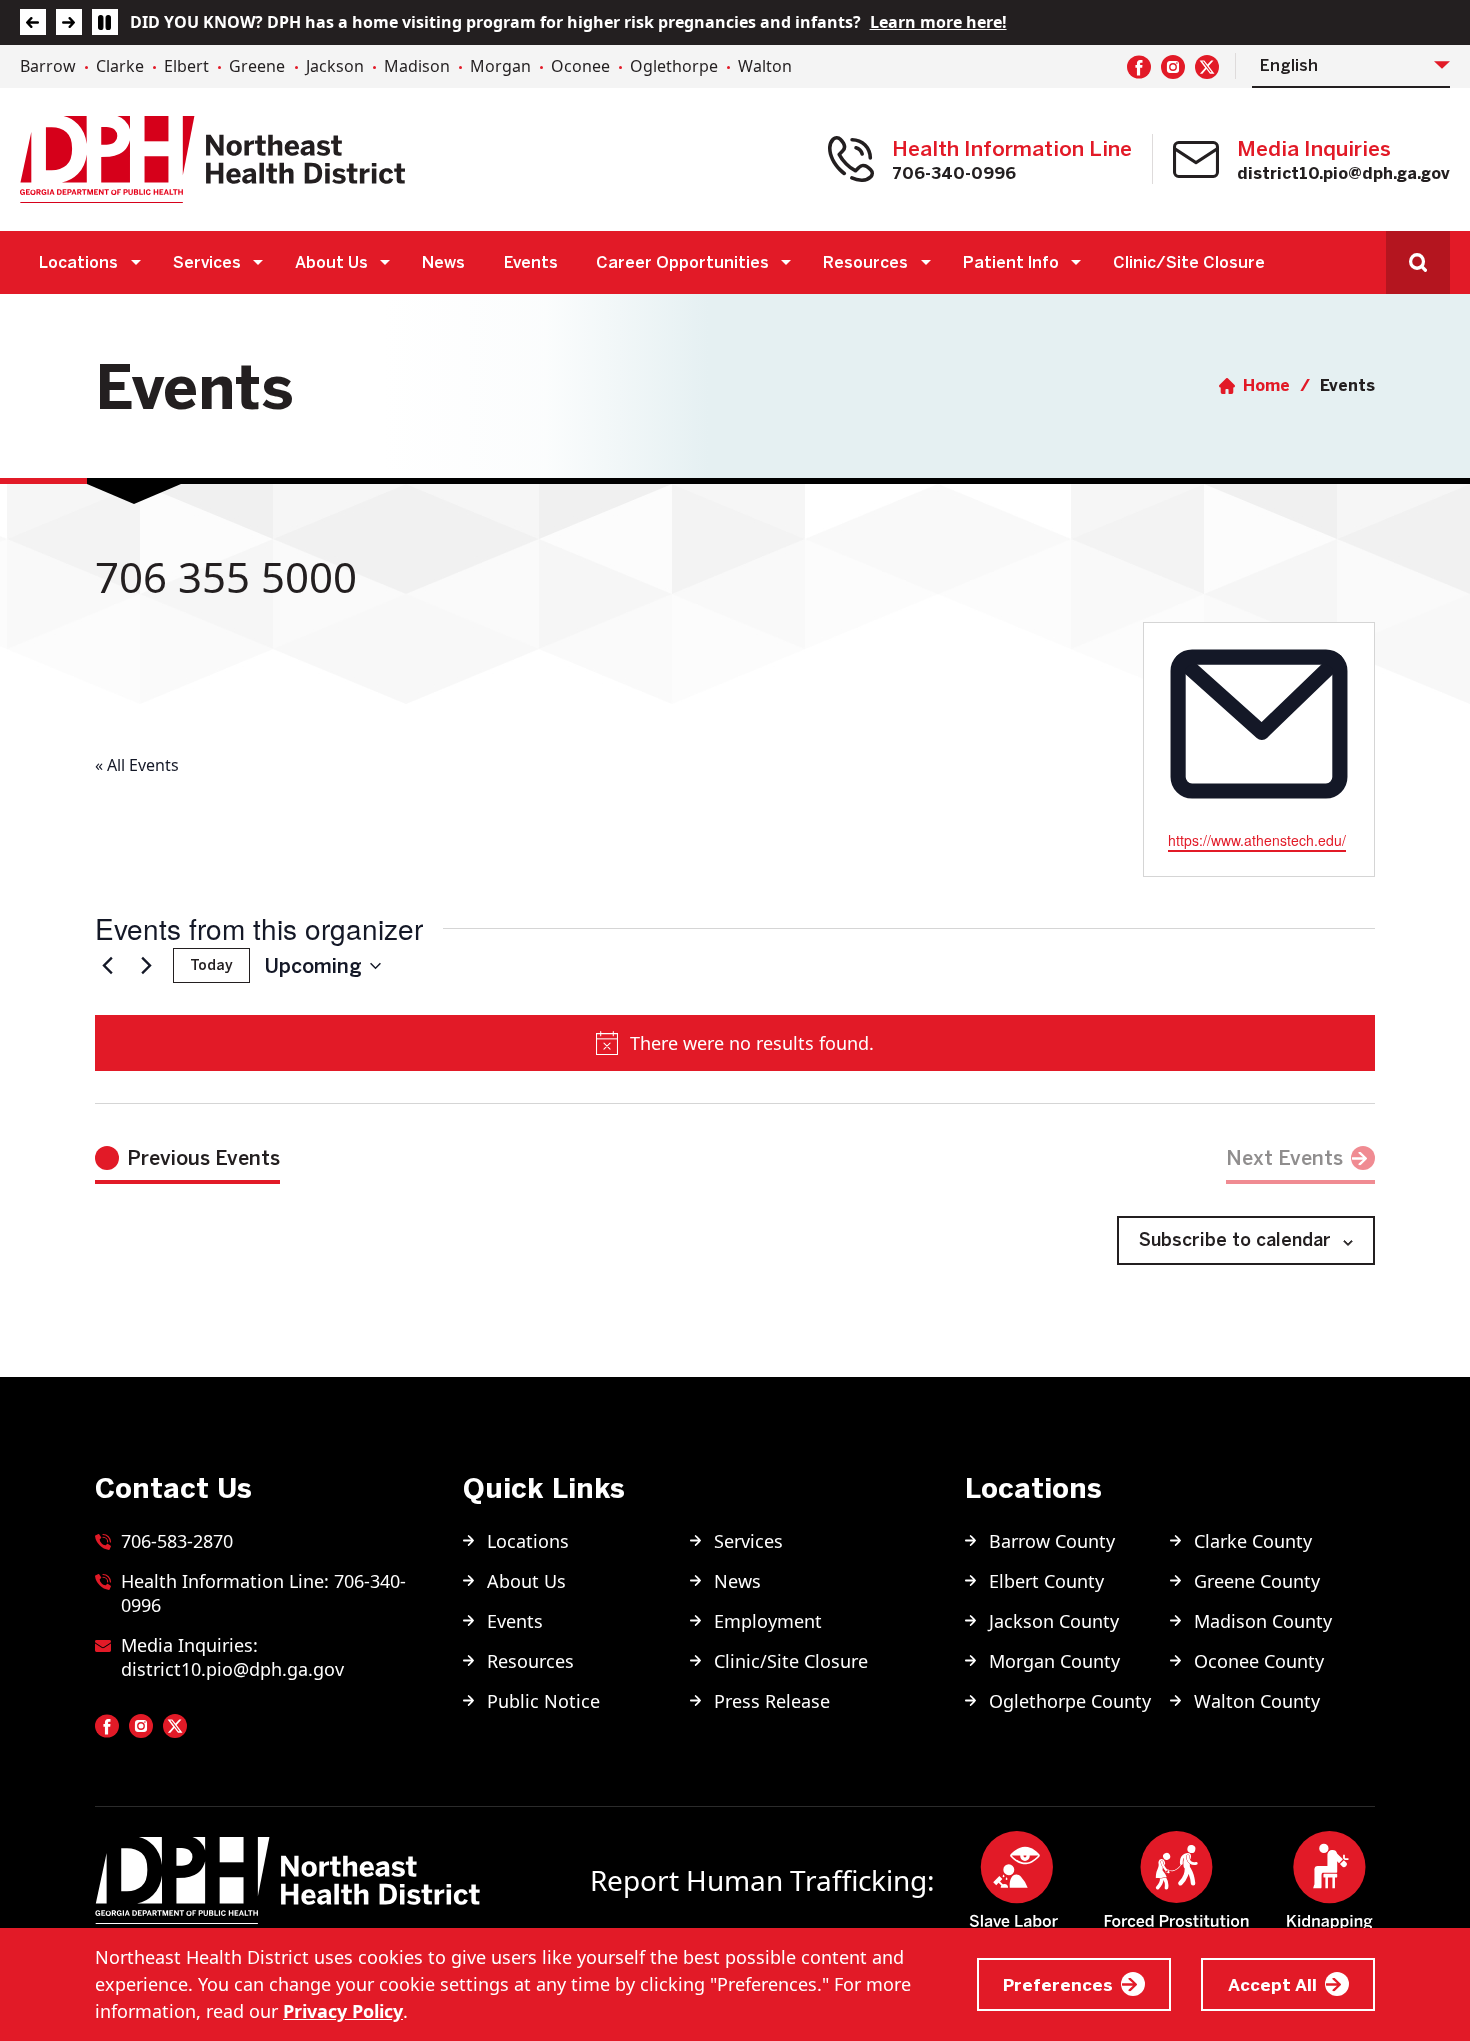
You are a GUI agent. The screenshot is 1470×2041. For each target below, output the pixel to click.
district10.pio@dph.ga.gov (1343, 173)
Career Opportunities (682, 262)
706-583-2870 (177, 1541)
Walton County (1257, 1701)
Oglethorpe (674, 66)
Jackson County (1054, 1621)
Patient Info (1011, 262)
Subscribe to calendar (1235, 1239)
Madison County (1263, 1621)
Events (531, 262)
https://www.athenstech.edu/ (1257, 840)
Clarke (120, 66)
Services (207, 262)
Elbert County (1046, 1581)
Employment (768, 1621)
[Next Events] (146, 966)
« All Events (137, 765)
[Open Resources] (925, 262)
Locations (78, 262)
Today (211, 965)
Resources (865, 262)
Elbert (186, 66)
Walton (765, 66)
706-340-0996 (954, 173)
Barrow (48, 66)
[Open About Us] (385, 262)
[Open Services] (258, 262)
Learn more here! (938, 22)
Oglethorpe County (1070, 1701)
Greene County (1257, 1581)
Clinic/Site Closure (1189, 262)
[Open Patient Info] (1076, 262)
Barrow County (1052, 1541)
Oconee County (1259, 1661)
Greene (257, 66)
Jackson (335, 66)
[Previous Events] (107, 966)
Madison (417, 66)
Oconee (580, 66)
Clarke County (1253, 1541)
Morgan (500, 66)
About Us (331, 262)
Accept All (1272, 1984)
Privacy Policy (343, 2011)
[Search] (1418, 262)
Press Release (772, 1701)
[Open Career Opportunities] (786, 262)
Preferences (1058, 1984)
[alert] (735, 1043)
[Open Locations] (135, 262)
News (443, 262)
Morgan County (1054, 1661)
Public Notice (543, 1701)
